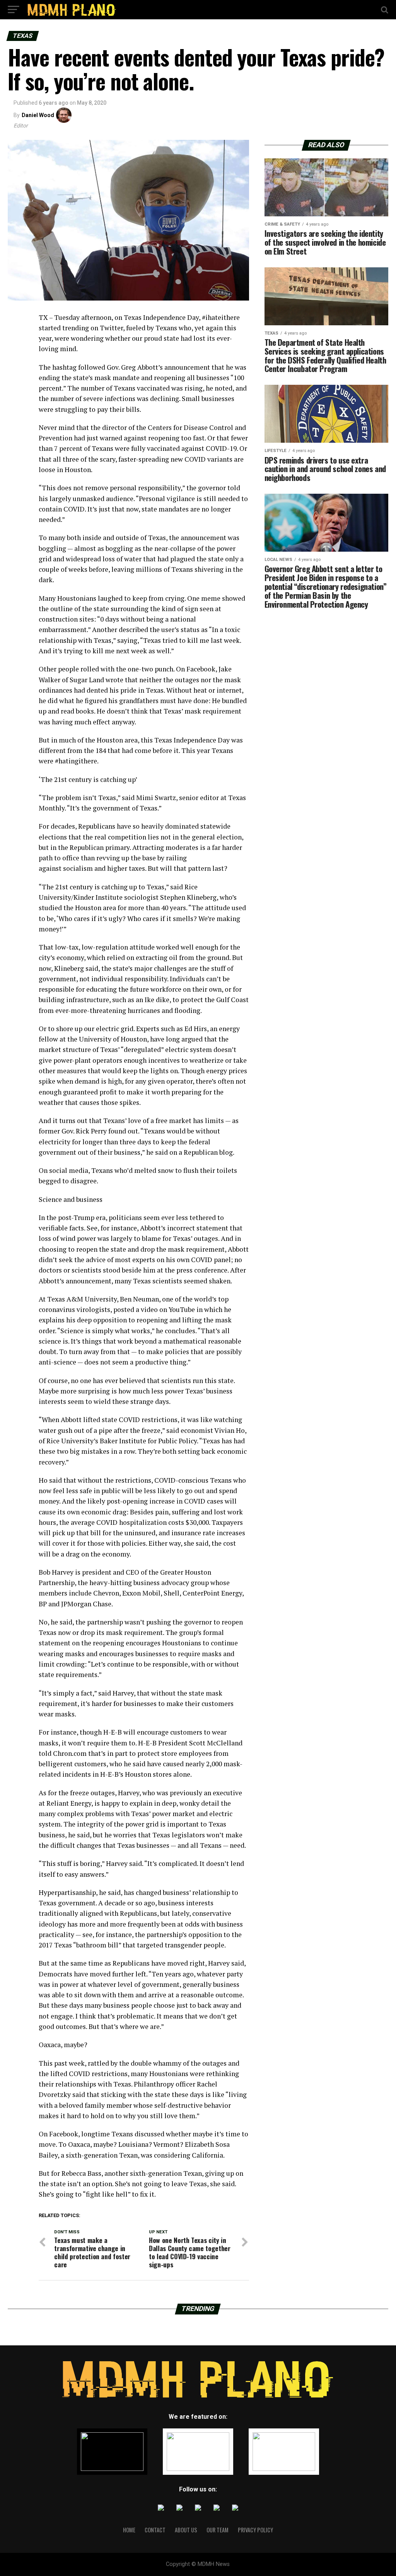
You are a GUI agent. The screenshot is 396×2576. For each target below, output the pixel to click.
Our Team (218, 2530)
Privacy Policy (255, 2530)
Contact (155, 2530)
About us (186, 2530)
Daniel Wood (38, 115)
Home (129, 2530)
